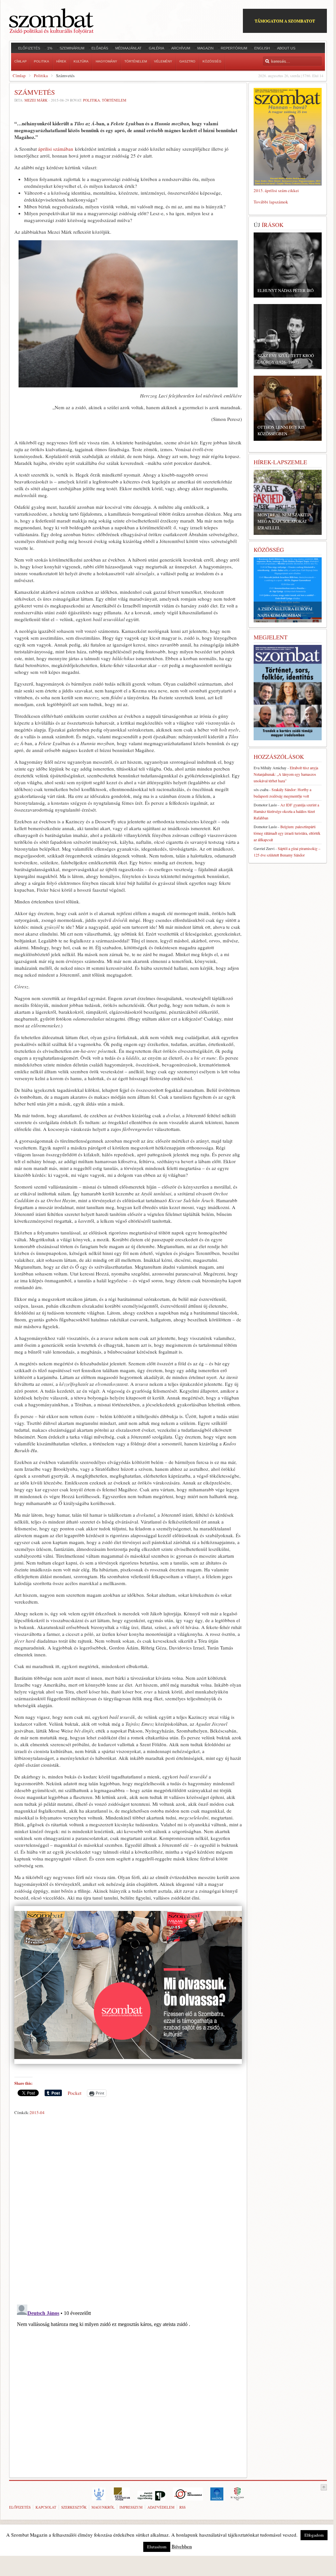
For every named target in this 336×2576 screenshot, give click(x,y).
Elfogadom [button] (314, 2535)
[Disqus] (128, 2208)
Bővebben (182, 2546)
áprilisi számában (56, 149)
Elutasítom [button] (157, 2547)
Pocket (75, 2093)
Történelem (114, 100)
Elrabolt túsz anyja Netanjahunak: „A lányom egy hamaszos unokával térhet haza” (286, 774)
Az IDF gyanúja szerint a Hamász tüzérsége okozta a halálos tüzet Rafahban (286, 811)
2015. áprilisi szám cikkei (276, 190)
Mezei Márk (36, 100)
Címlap (19, 76)
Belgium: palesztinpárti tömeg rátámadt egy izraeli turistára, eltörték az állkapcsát (287, 833)
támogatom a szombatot (285, 21)
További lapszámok (271, 202)
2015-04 (37, 2112)
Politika (41, 76)
